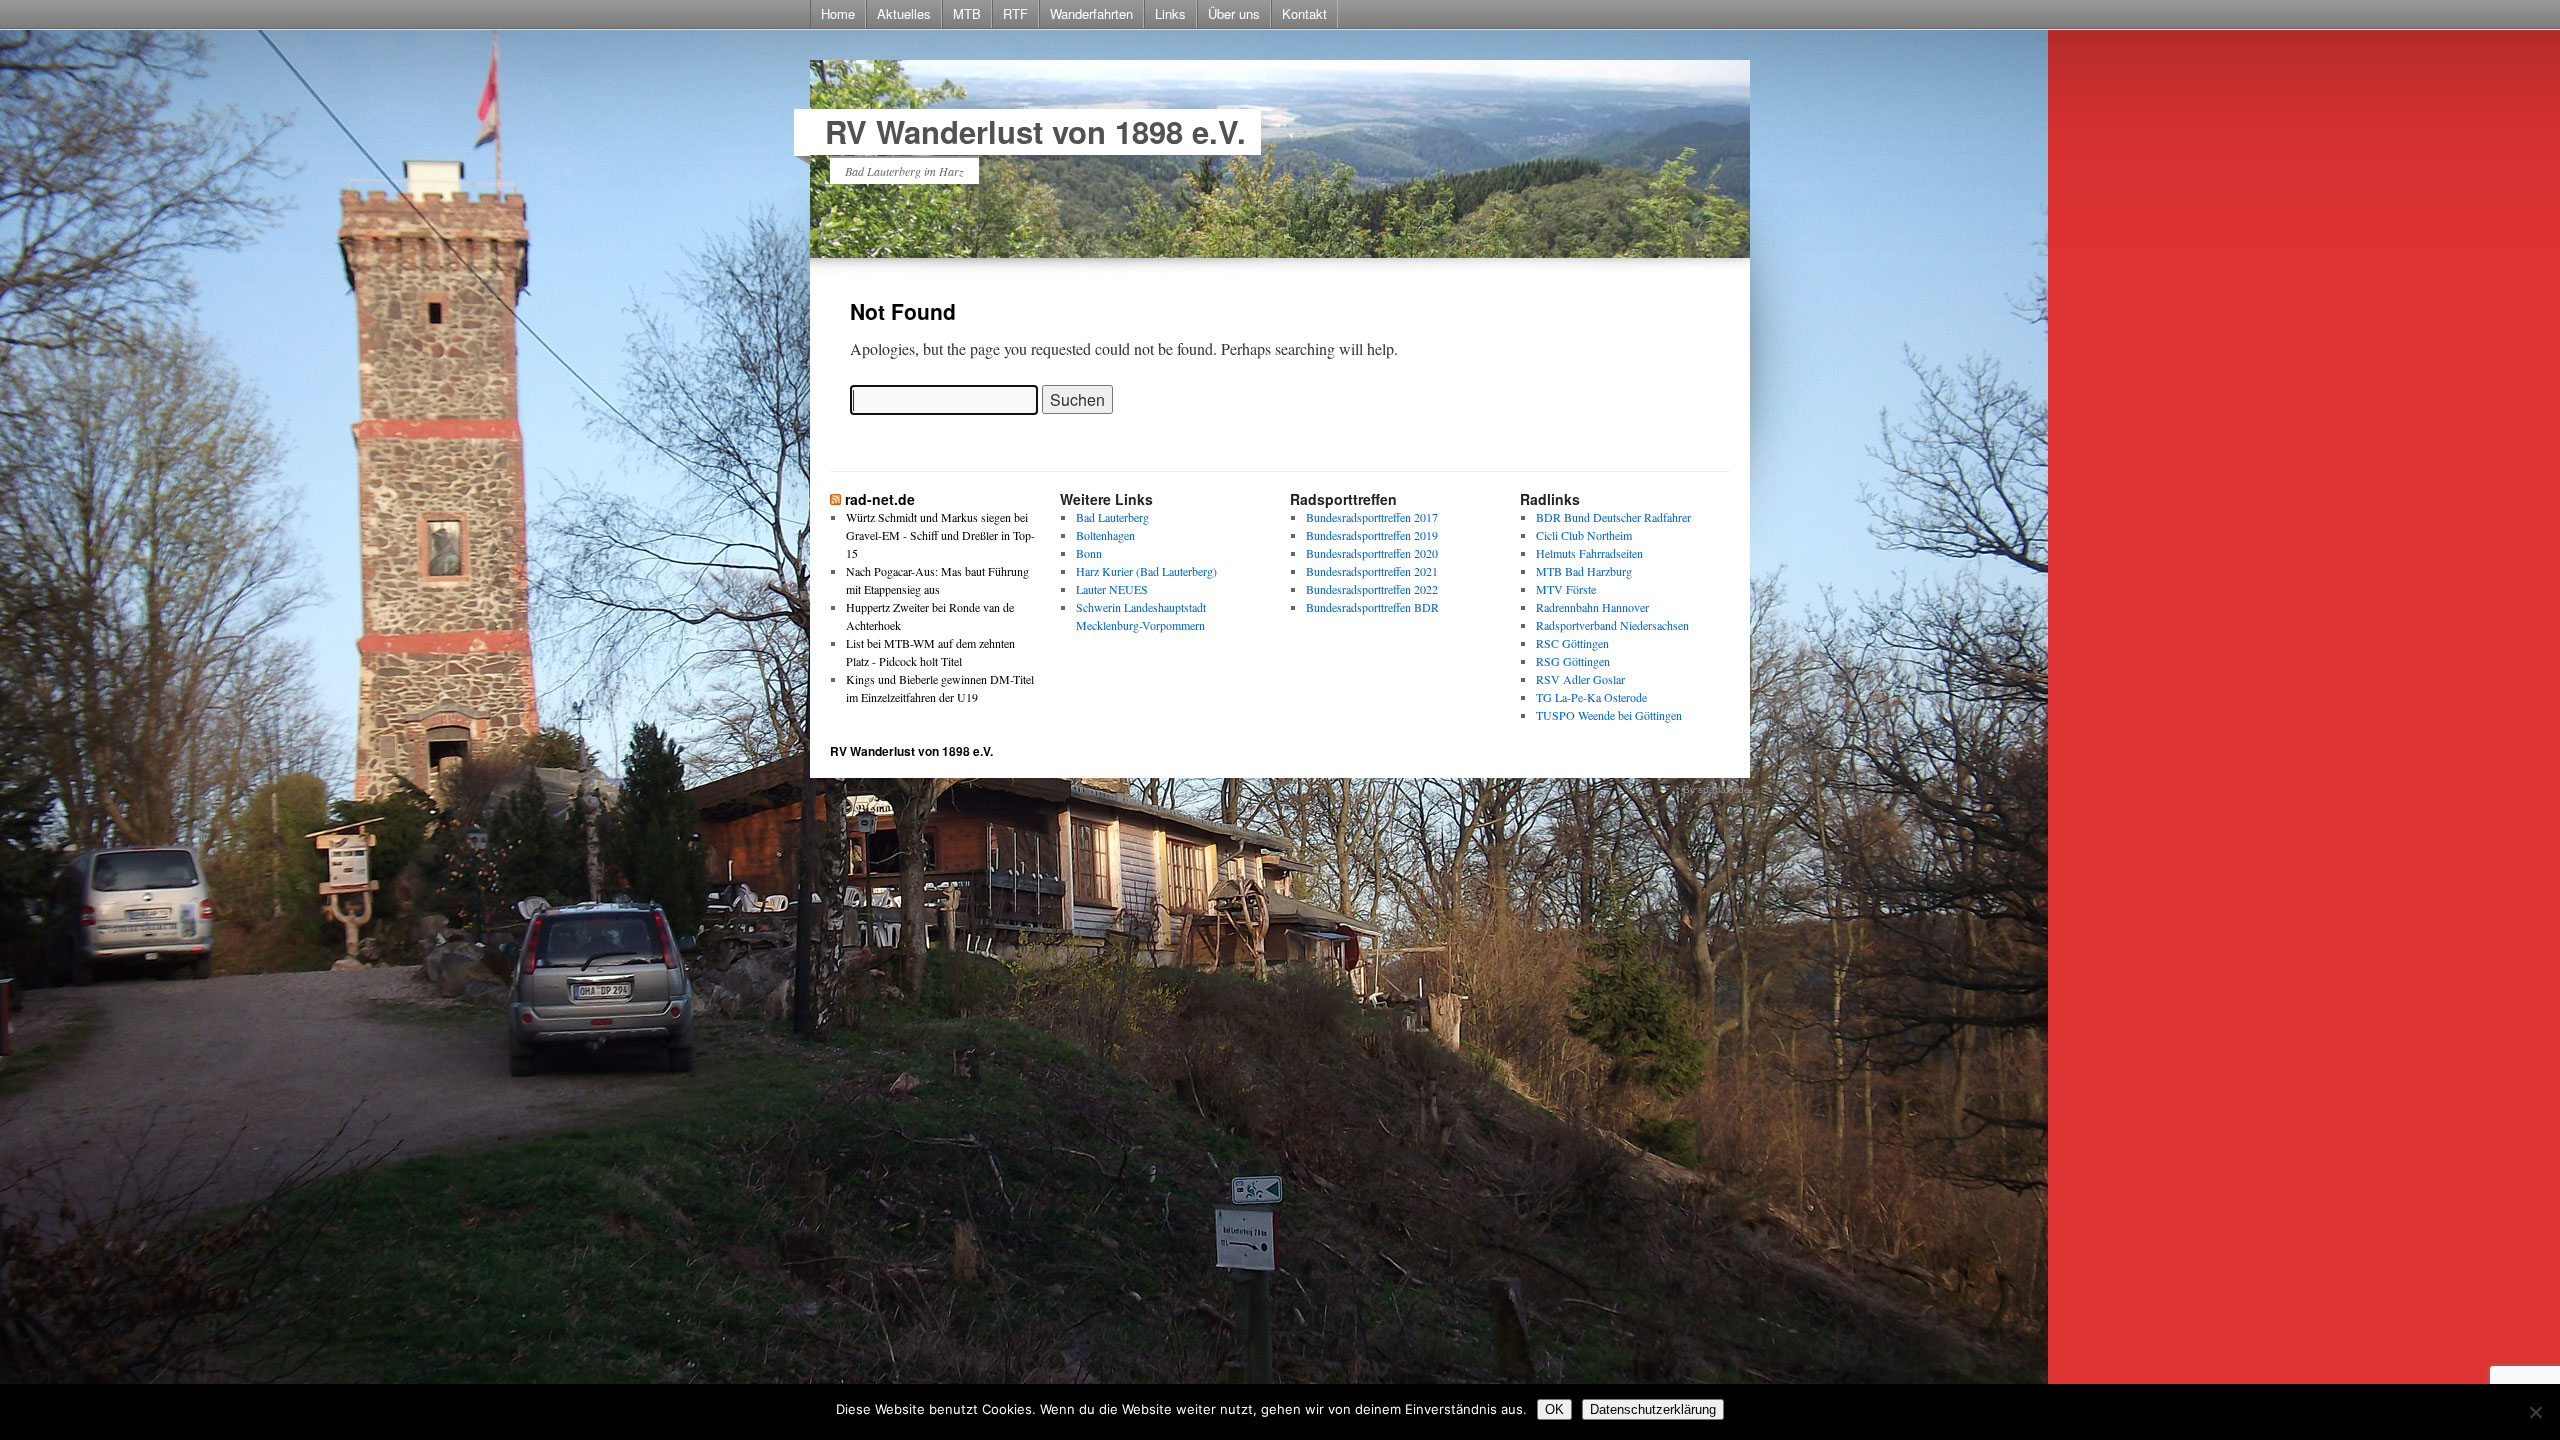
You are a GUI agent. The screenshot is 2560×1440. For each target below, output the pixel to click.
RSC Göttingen (1572, 643)
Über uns (1234, 13)
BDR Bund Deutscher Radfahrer (1613, 517)
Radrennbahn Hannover (1592, 607)
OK (1554, 1409)
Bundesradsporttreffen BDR (1372, 607)
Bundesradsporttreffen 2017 (1372, 517)
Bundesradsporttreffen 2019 (1372, 535)
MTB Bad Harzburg (1584, 571)
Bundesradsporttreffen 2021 (1372, 571)
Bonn (1089, 553)
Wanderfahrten (1091, 13)
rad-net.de (880, 499)
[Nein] (2535, 1412)
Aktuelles (904, 13)
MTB (967, 13)
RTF (1015, 13)
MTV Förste (1566, 589)
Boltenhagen (1105, 535)
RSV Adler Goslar (1580, 679)
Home (838, 13)
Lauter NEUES (1112, 589)
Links (1170, 13)
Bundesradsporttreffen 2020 (1372, 553)
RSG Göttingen (1573, 661)
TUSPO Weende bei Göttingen (1609, 715)
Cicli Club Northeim (1584, 535)
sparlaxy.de (1724, 789)
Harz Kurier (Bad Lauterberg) (1146, 571)
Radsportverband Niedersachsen (1612, 625)
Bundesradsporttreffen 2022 (1372, 589)
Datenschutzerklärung (1653, 1409)
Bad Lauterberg (1112, 517)
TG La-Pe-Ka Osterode (1591, 697)
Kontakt (1304, 13)
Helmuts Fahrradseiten (1589, 553)
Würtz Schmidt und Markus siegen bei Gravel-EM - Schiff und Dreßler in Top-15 (940, 535)
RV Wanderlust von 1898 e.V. (1035, 131)
